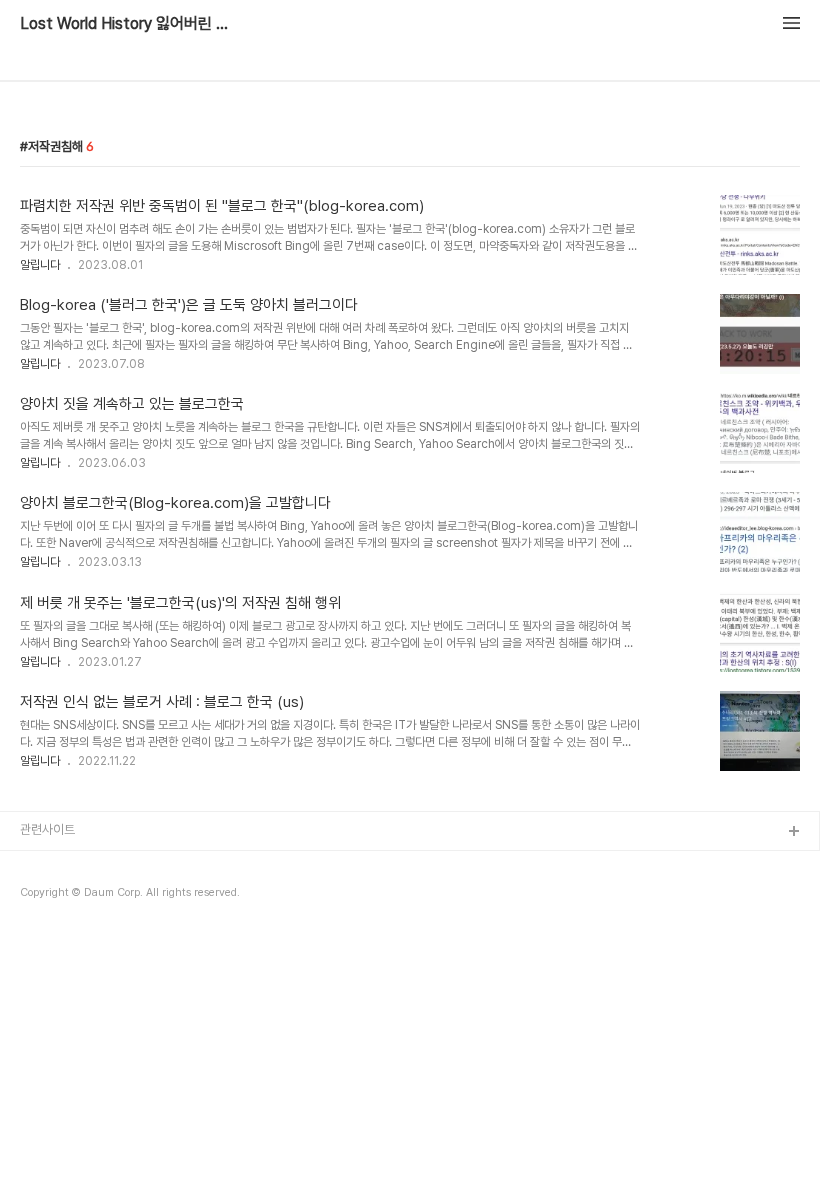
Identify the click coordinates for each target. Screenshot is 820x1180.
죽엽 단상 (44, 928)
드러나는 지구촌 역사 (73, 864)
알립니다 (40, 265)
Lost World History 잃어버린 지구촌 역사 (130, 24)
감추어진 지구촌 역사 (73, 896)
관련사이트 (47, 829)
